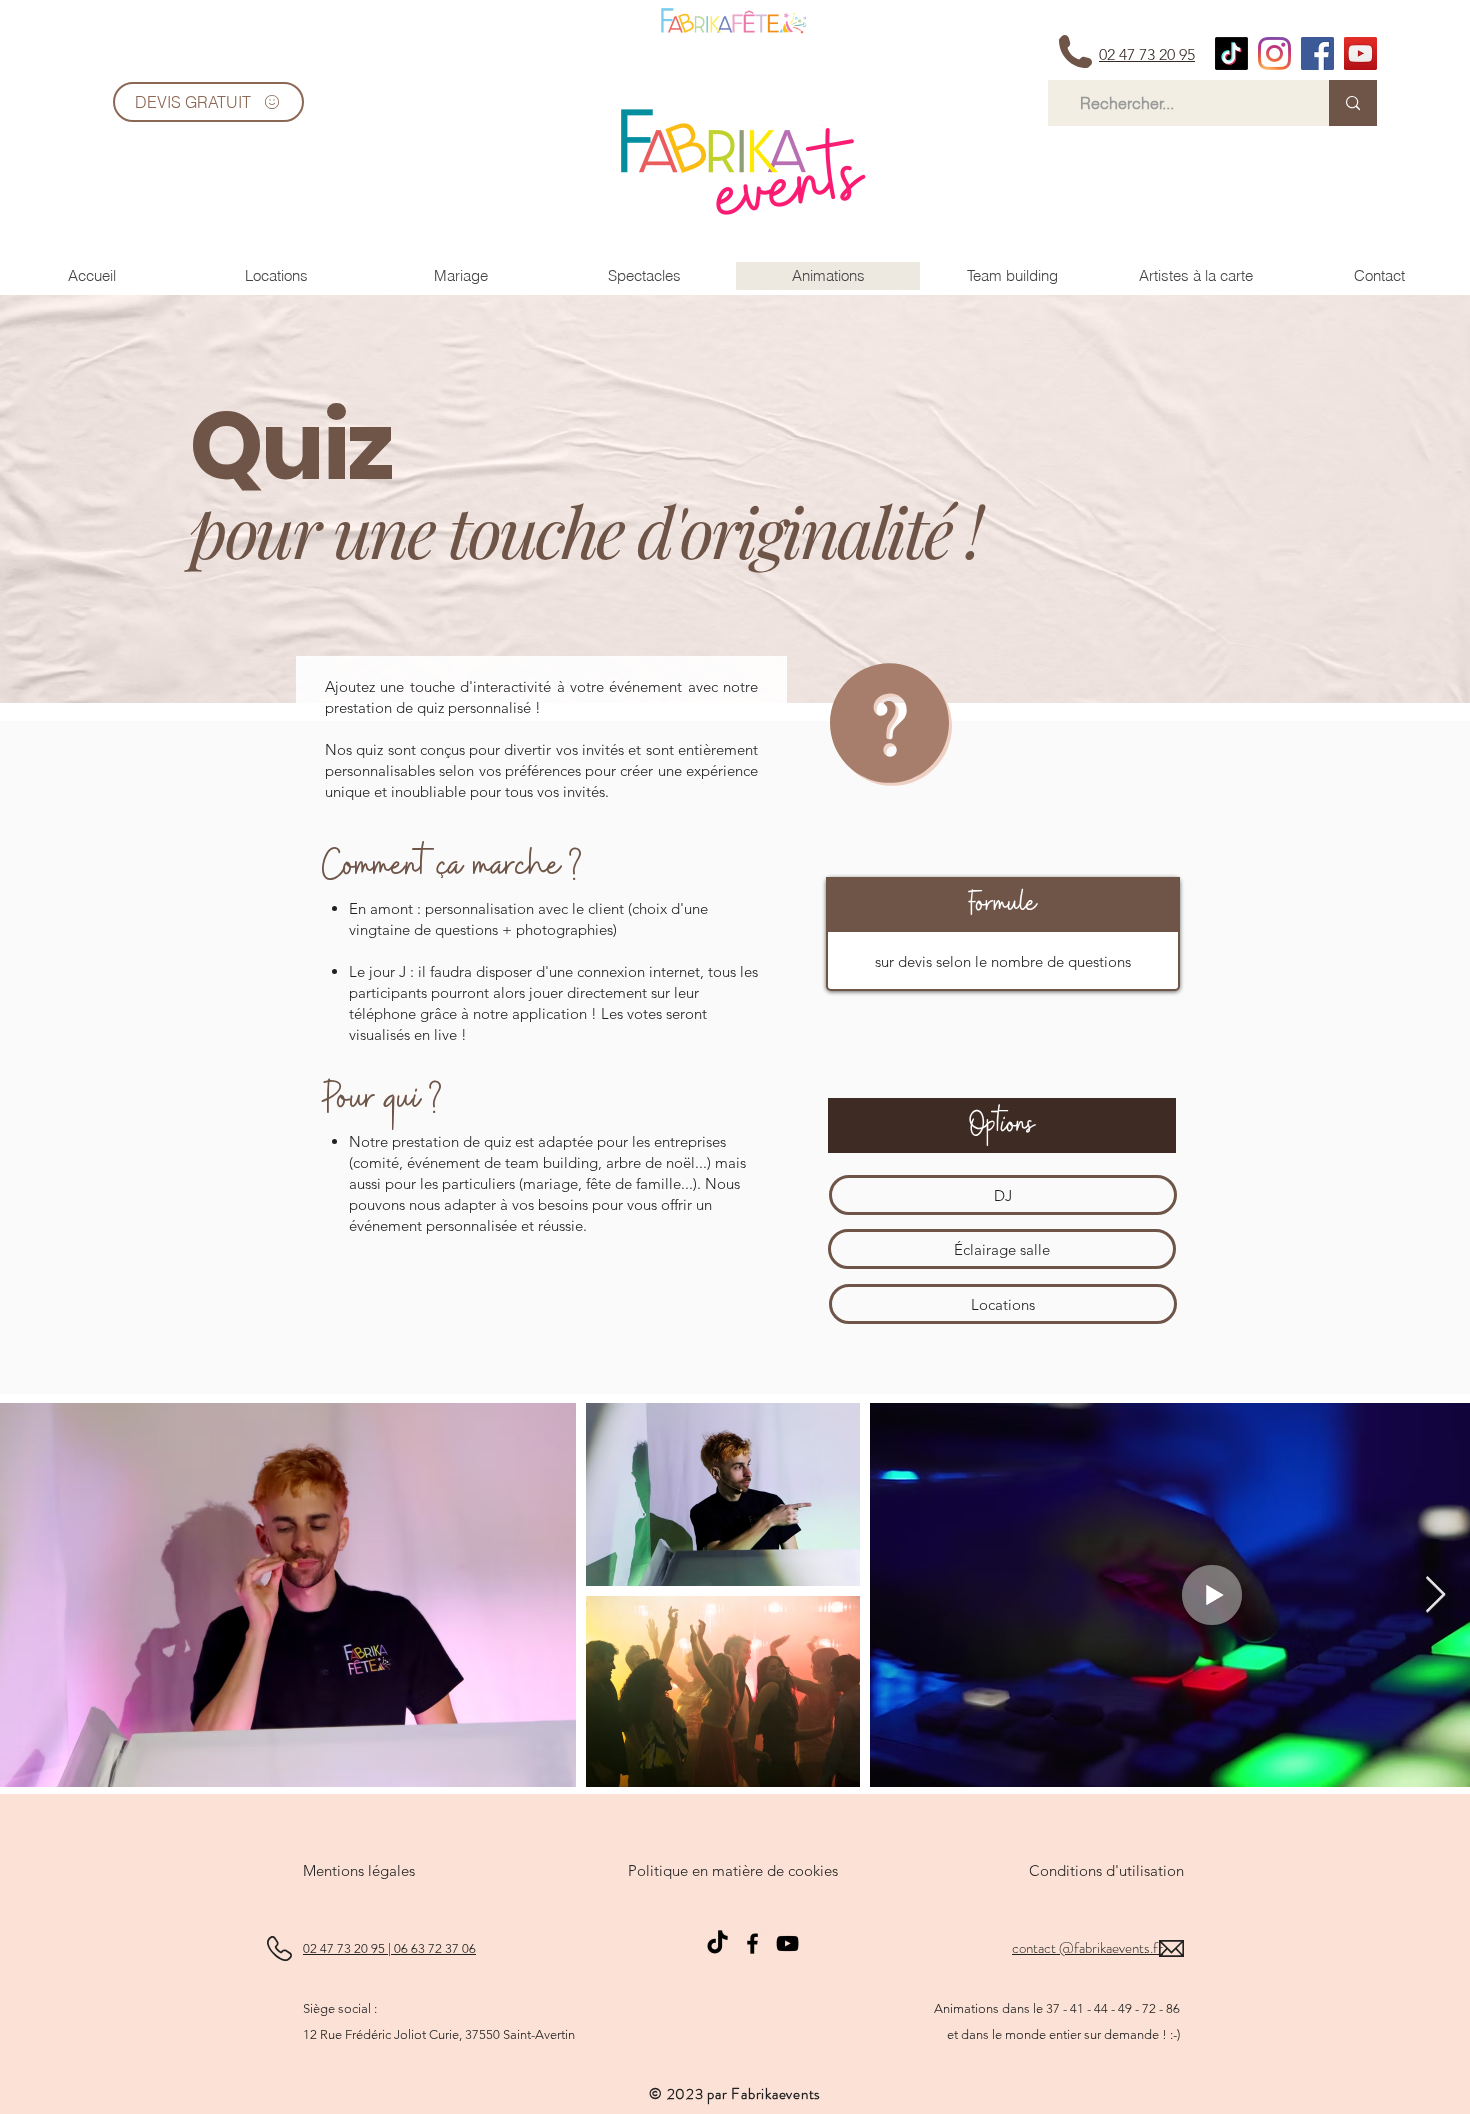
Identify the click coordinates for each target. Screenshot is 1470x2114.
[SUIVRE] (734, 21)
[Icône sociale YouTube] (1360, 53)
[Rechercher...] (1353, 103)
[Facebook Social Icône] (1317, 53)
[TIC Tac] (1231, 53)
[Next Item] (1435, 1595)
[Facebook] (752, 1943)
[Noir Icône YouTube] (787, 1943)
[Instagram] (1274, 53)
